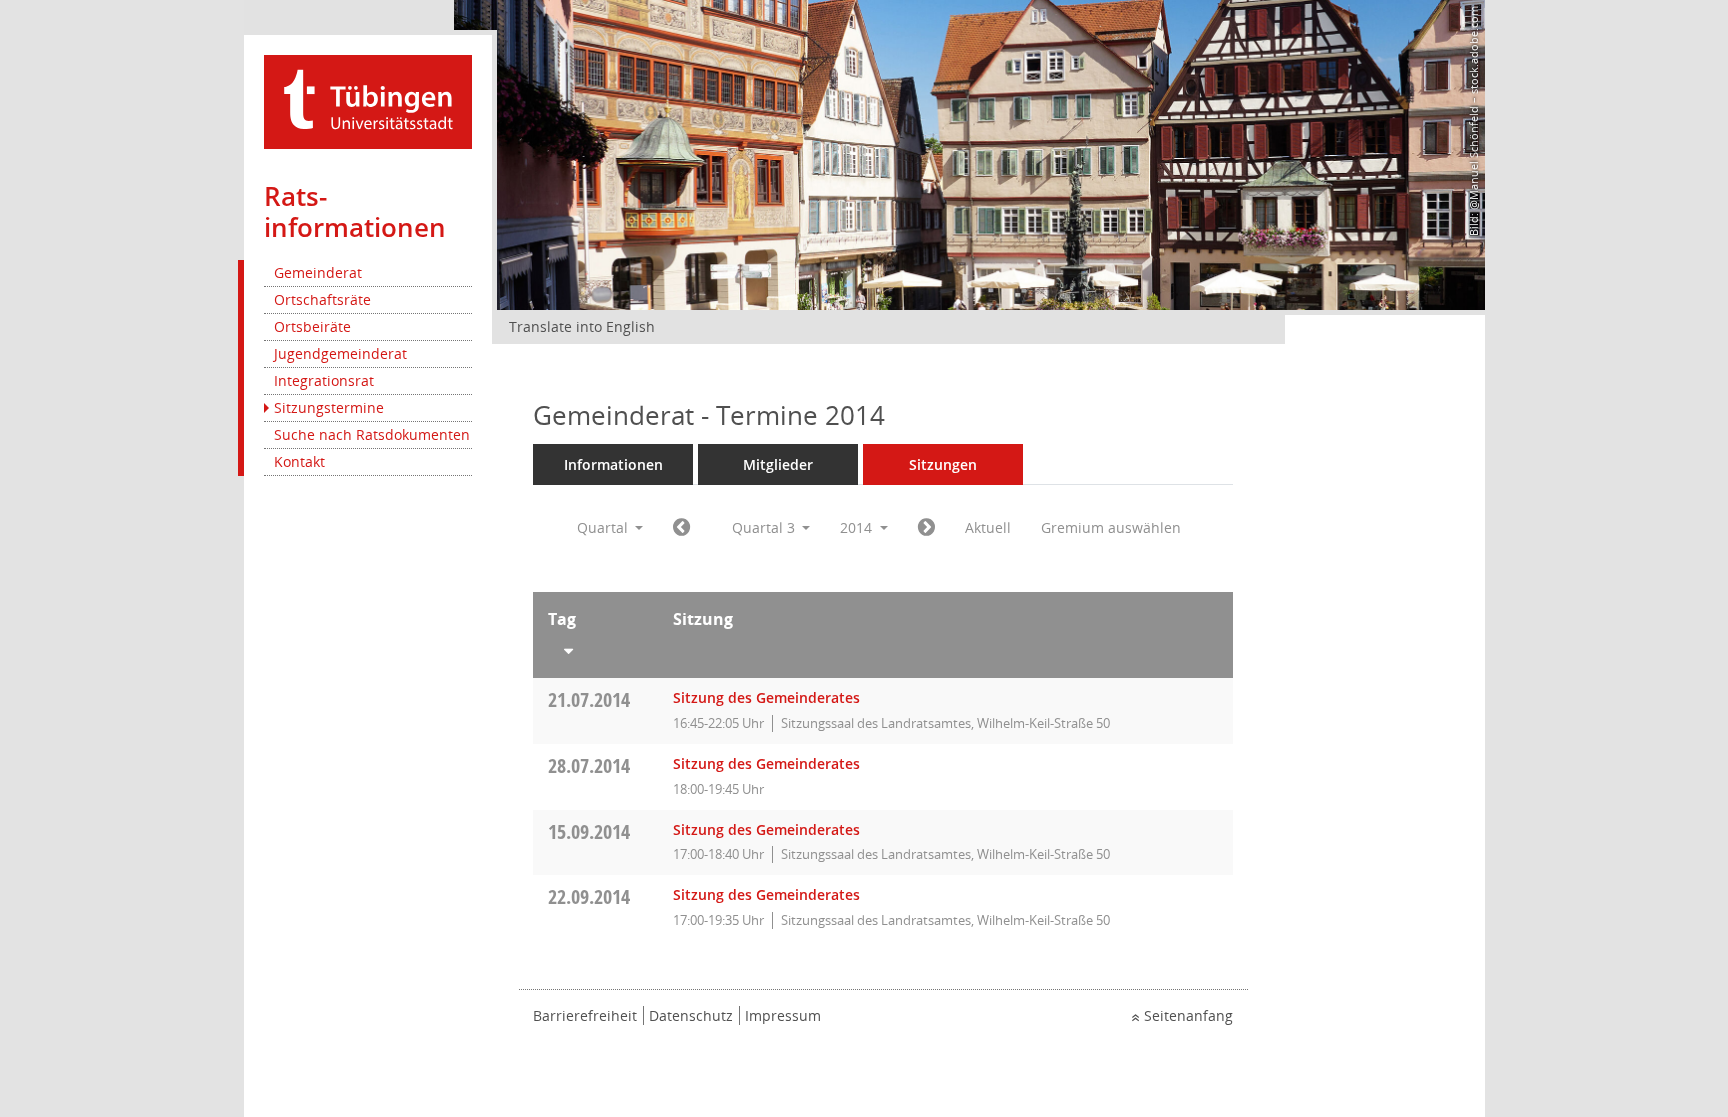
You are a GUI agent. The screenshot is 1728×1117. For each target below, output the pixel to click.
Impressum (783, 1015)
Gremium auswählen (1111, 527)
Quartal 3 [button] (765, 527)
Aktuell (988, 527)
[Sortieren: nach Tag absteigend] (595, 647)
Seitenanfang (1188, 1015)
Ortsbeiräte (312, 326)
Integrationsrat (324, 380)
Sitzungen (943, 464)
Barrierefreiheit (585, 1015)
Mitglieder (778, 464)
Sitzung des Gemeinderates (766, 697)
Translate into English (582, 326)
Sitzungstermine (329, 407)
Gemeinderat (318, 272)
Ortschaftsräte (322, 299)
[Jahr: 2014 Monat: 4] (681, 528)
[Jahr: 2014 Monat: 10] (926, 528)
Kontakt (299, 461)
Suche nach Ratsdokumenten (372, 434)
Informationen (613, 464)
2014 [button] (858, 527)
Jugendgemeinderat (340, 353)
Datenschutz (691, 1015)
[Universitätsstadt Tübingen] (368, 100)
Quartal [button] (604, 527)
